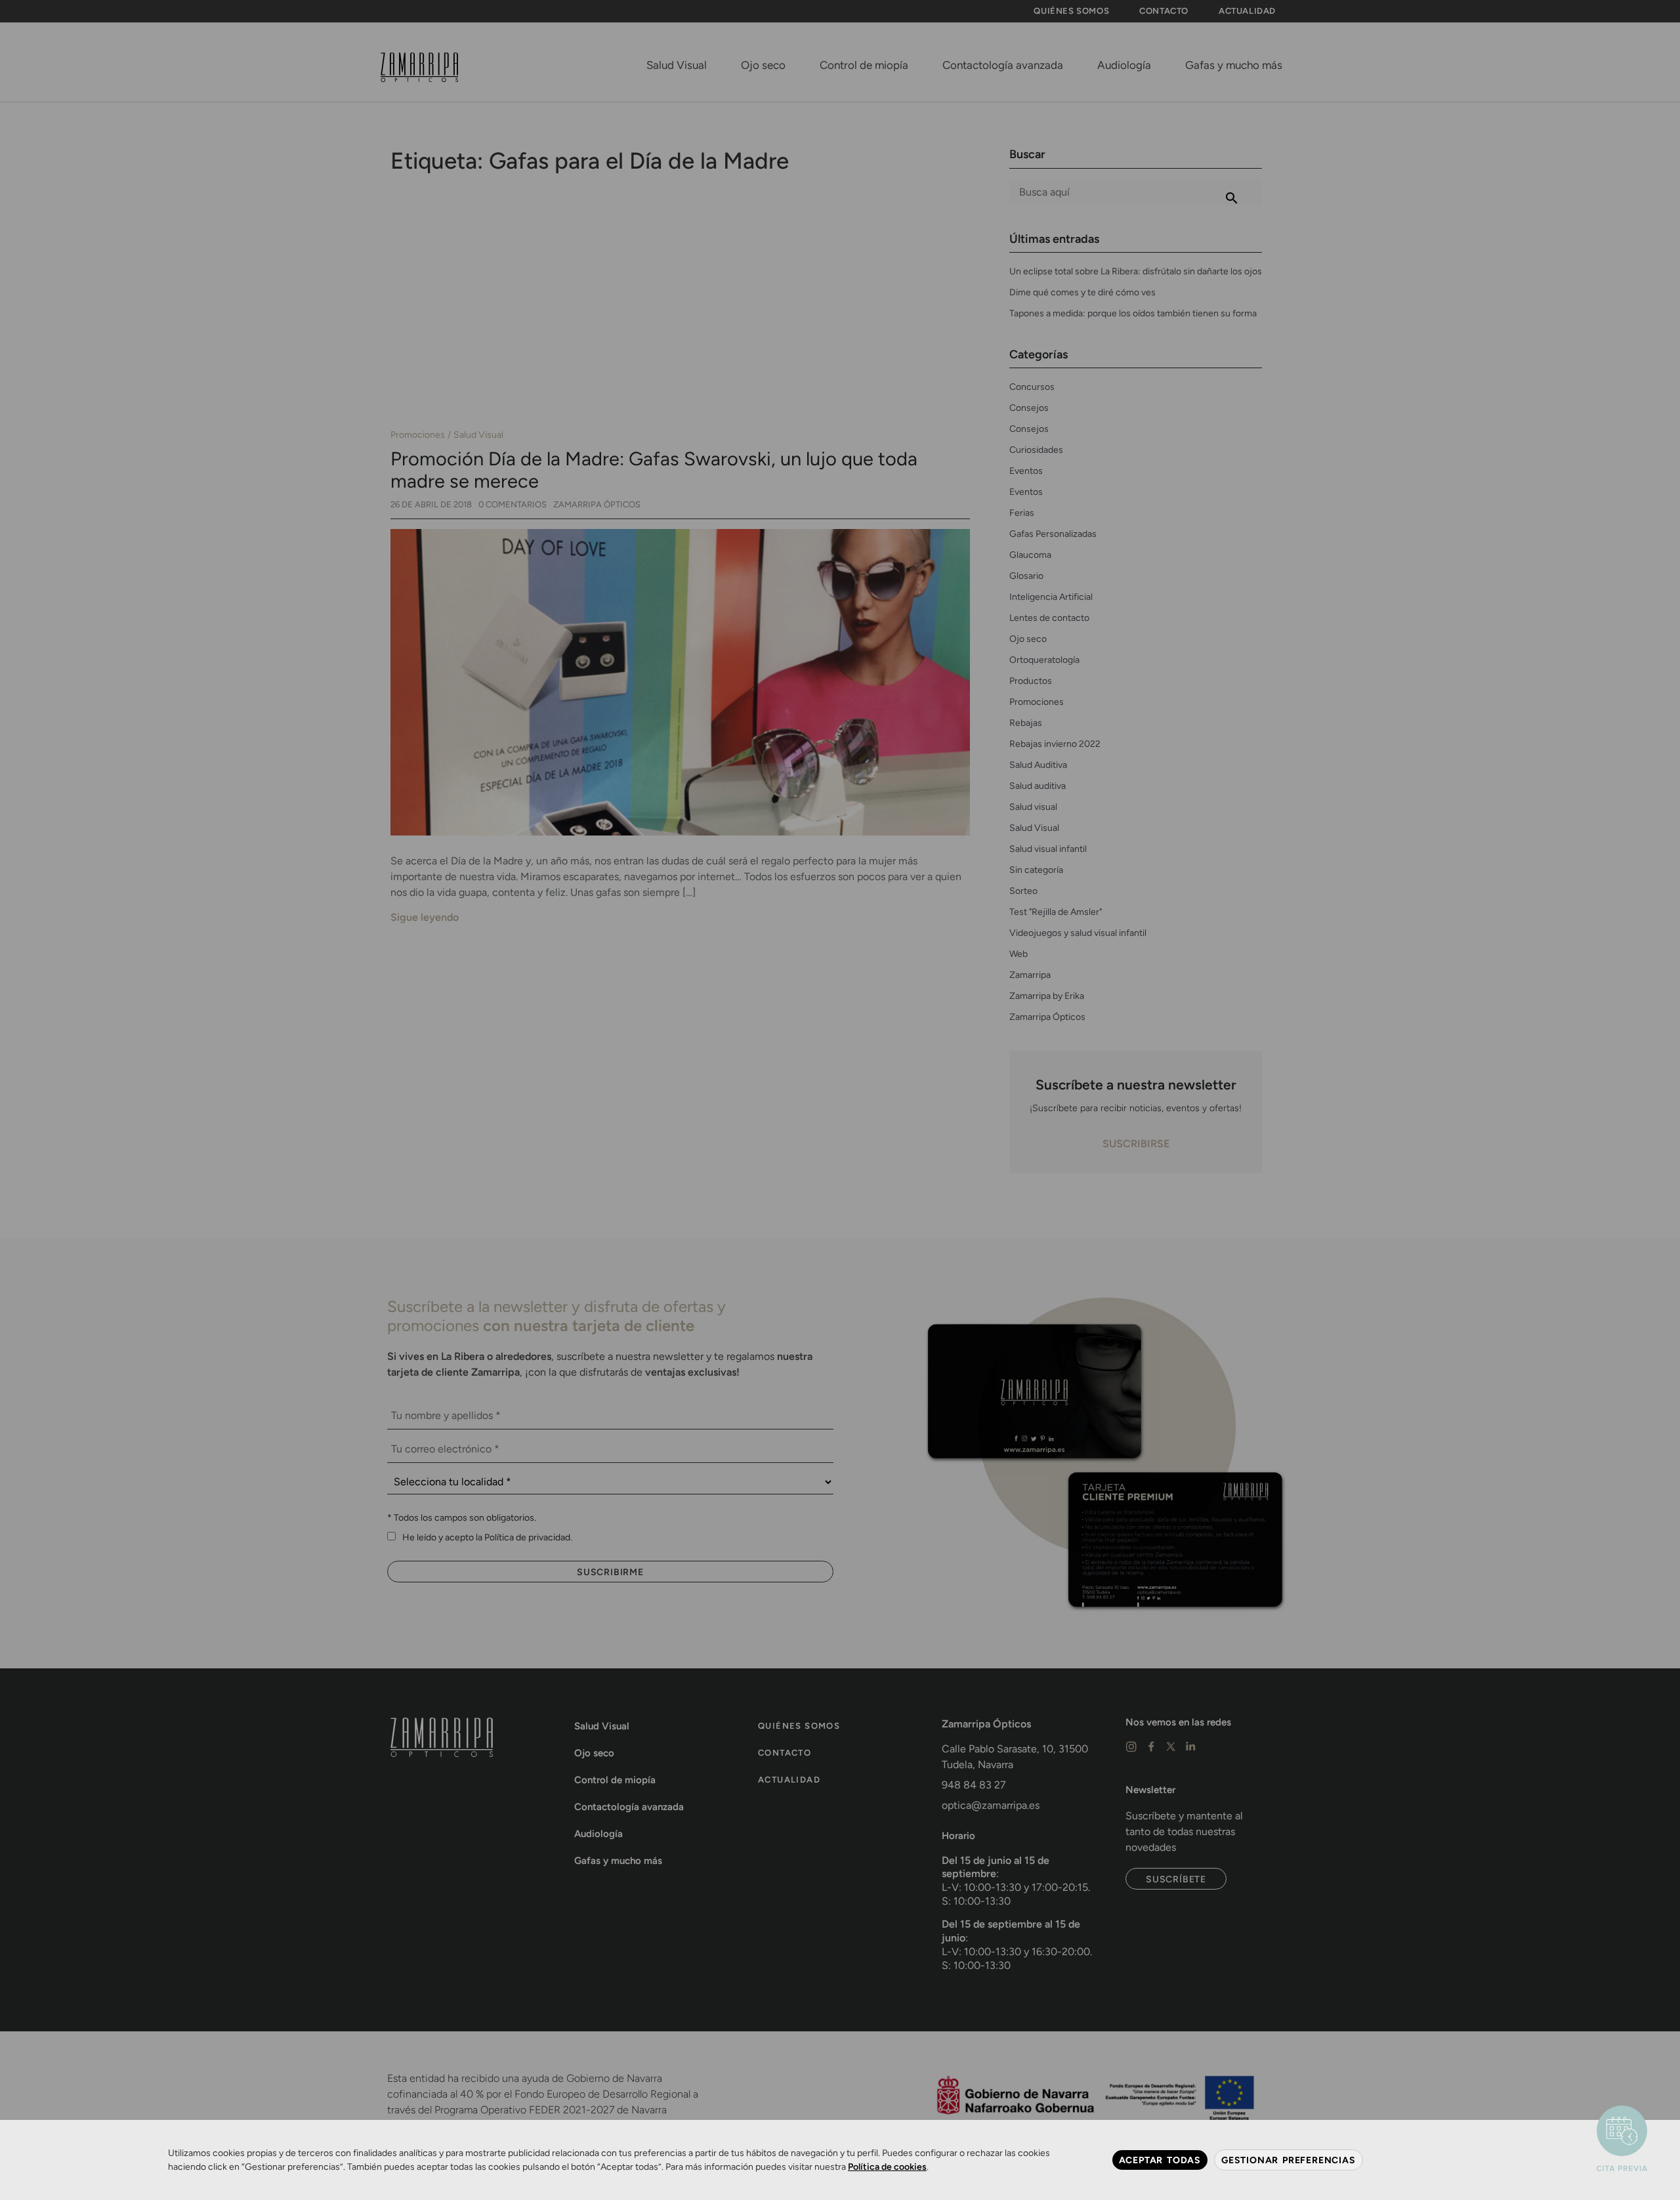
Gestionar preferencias (1289, 2160)
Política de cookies (887, 2167)
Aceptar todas (1160, 2160)
